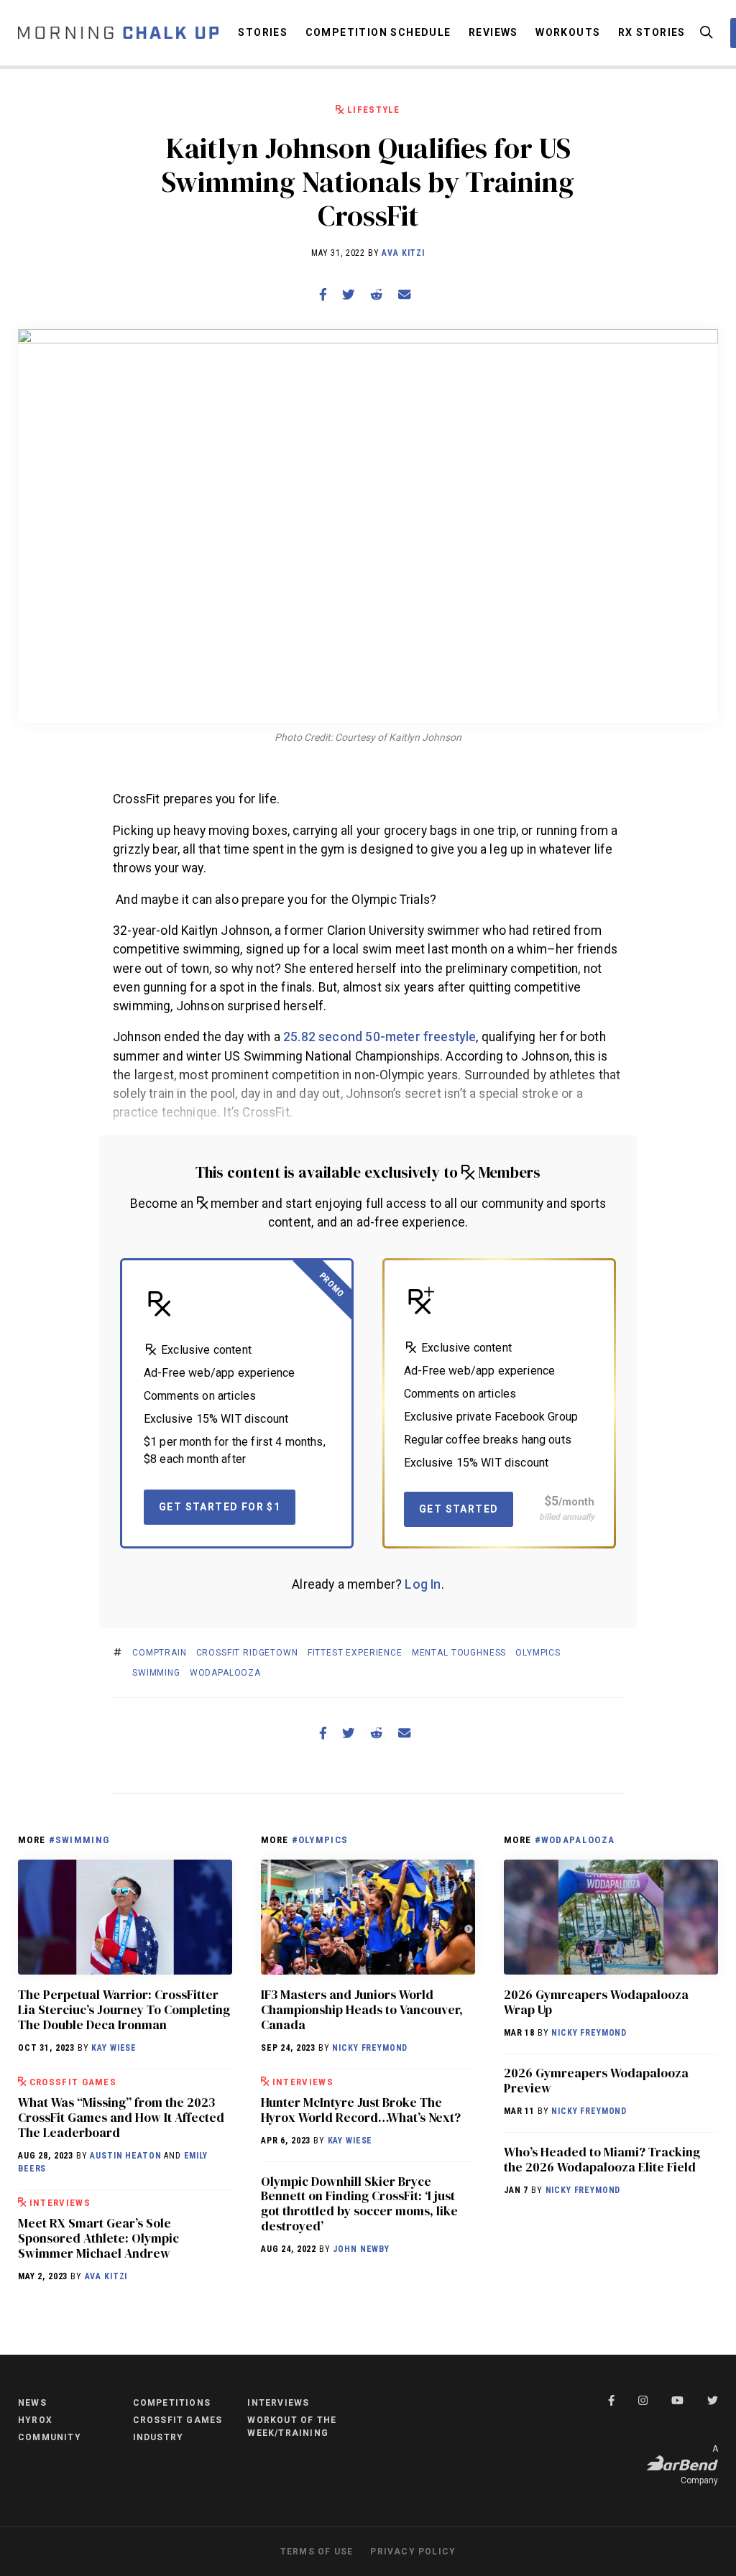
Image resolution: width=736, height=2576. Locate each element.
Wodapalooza (225, 1673)
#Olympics (320, 1840)
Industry (158, 2437)
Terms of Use (317, 2552)
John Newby (361, 2249)
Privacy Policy (413, 2552)
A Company (699, 2465)
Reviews (493, 32)
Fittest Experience (355, 1653)
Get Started (459, 1509)
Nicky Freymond (370, 2048)
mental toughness (459, 1653)
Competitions (172, 2403)
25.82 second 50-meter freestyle (379, 1037)
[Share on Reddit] (376, 295)
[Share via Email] (404, 295)
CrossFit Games (73, 2082)
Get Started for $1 (220, 1507)
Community (50, 2437)
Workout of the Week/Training (292, 2427)
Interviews (60, 2203)
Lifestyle (374, 110)
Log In (423, 1584)
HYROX (35, 2420)
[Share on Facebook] (323, 295)
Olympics (538, 1653)
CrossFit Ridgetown (247, 1653)
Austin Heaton (125, 2156)
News (32, 2403)
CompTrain (160, 1653)
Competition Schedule (378, 32)
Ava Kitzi (403, 253)
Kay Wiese (114, 2048)
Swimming (156, 1673)
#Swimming (79, 1840)
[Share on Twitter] (349, 295)
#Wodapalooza (575, 1840)
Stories (263, 32)
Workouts (568, 32)
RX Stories (652, 32)
